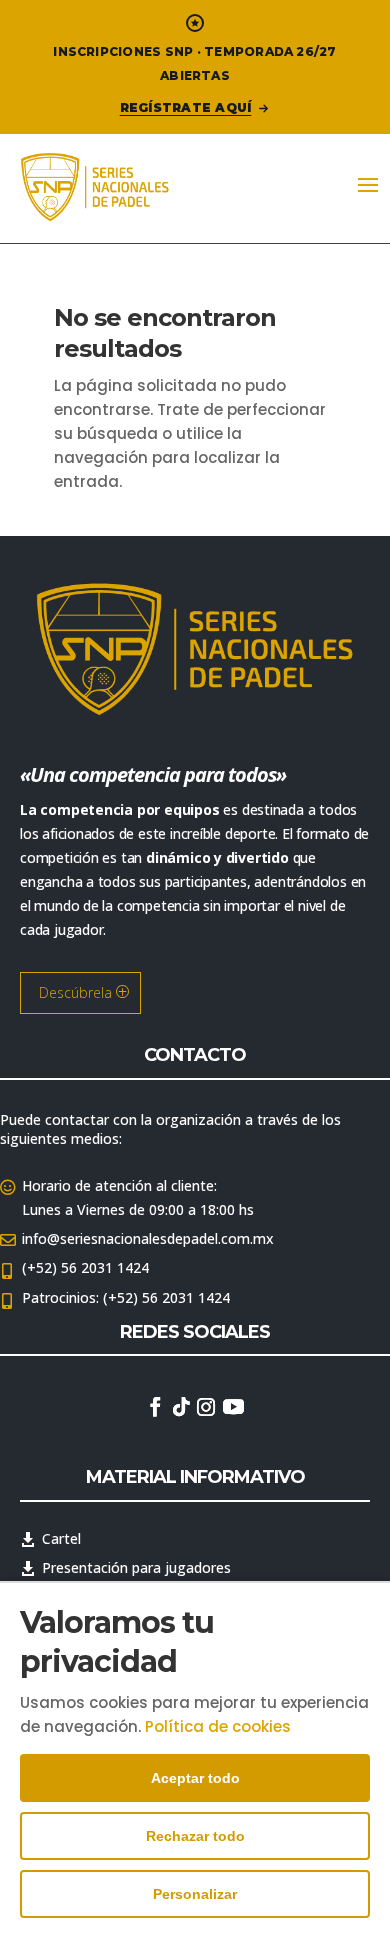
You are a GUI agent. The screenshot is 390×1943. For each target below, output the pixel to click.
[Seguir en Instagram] (206, 1407)
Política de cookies (218, 1726)
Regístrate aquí (186, 107)
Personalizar (195, 1894)
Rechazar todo (195, 1836)
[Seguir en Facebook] (155, 1407)
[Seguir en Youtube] (233, 1407)
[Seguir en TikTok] (181, 1407)
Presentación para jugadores (136, 1567)
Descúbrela (75, 992)
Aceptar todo (195, 1778)
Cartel (61, 1538)
